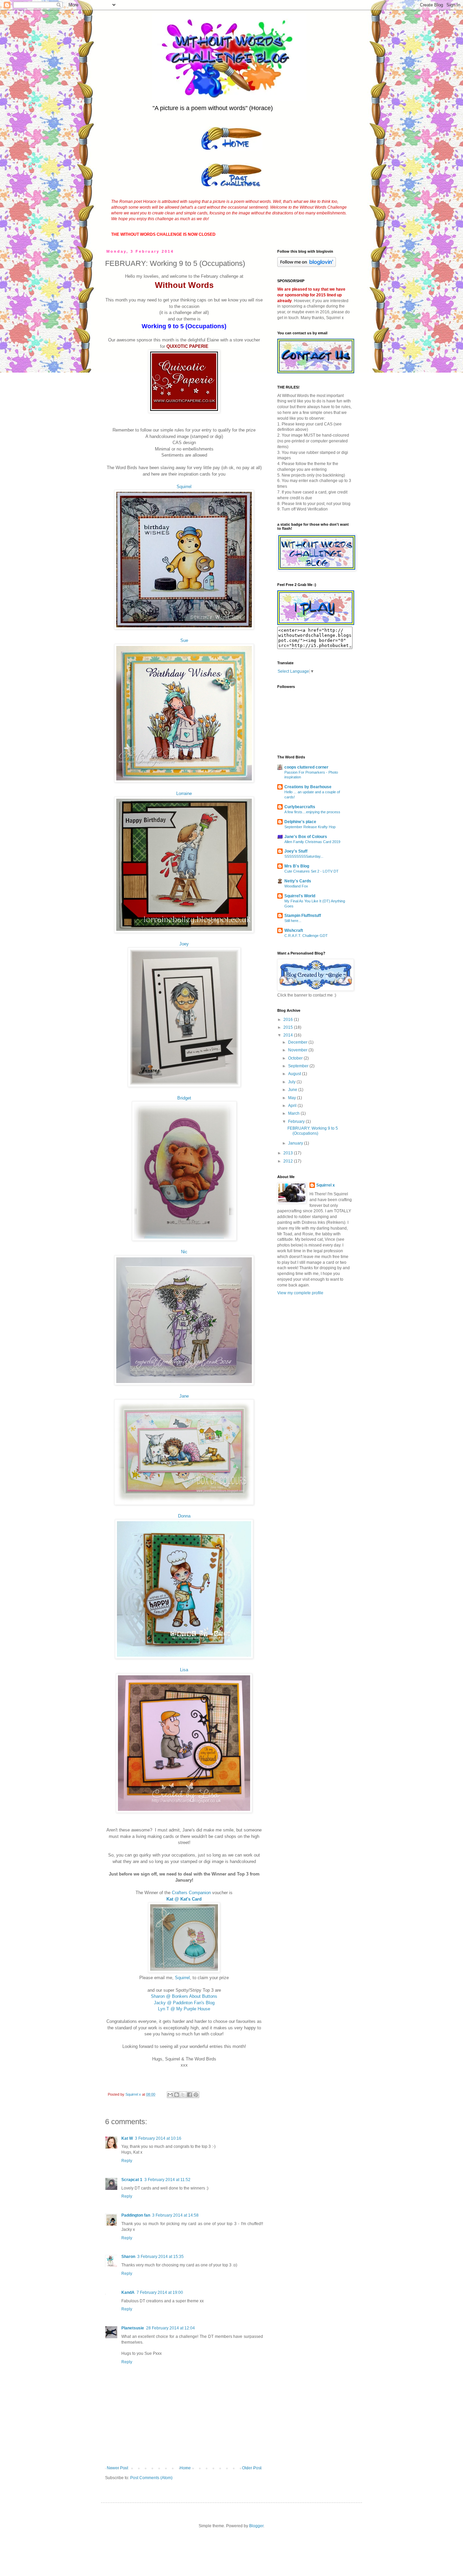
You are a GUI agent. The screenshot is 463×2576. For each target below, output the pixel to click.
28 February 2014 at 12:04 (170, 2328)
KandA (128, 2292)
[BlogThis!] (177, 2095)
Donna (184, 1516)
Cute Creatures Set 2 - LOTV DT (311, 871)
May (293, 1098)
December (298, 1042)
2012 (289, 1161)
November (298, 1050)
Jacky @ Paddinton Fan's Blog (184, 2003)
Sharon (128, 2257)
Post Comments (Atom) (151, 2478)
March (294, 1113)
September (299, 1066)
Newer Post (117, 2468)
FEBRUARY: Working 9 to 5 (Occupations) (313, 1131)
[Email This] (170, 2095)
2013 (289, 1153)
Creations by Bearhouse (308, 787)
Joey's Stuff (296, 851)
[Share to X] (183, 2095)
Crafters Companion (191, 1893)
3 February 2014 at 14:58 (175, 2215)
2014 (289, 1035)
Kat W (127, 2138)
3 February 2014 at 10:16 (158, 2138)
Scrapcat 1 (132, 2180)
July (292, 1082)
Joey (184, 944)
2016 (289, 1020)
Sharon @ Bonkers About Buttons (184, 1996)
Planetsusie (133, 2328)
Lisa (184, 1670)
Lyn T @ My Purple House (184, 2009)
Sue (184, 640)
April (293, 1106)
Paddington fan (136, 2215)
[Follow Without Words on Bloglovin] (307, 266)
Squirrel (184, 487)
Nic (184, 1252)
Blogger (256, 2526)
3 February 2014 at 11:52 (167, 2180)
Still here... (293, 921)
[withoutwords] (316, 624)
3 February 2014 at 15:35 (160, 2257)
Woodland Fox (296, 886)
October (296, 1058)
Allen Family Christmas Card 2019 (312, 842)
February (297, 1122)
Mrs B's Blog (297, 866)
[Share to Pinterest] (196, 2095)
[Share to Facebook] (189, 2095)
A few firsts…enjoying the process (312, 812)
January (296, 1143)
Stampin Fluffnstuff (303, 916)
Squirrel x (326, 1185)
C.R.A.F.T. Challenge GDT (306, 936)
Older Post (252, 2468)
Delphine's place (300, 822)
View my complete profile (300, 1293)
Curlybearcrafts (300, 807)
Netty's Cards (298, 881)
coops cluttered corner (306, 767)
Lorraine (184, 793)
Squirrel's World (300, 896)
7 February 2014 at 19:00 (160, 2292)
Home (185, 2468)
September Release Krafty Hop (310, 827)
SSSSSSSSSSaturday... (304, 856)
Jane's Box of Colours (306, 837)
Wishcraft (294, 930)
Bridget (184, 1098)
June (293, 1090)
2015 (289, 1027)
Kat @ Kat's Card (184, 1899)
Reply (127, 2161)
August (295, 1074)
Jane (184, 1396)
